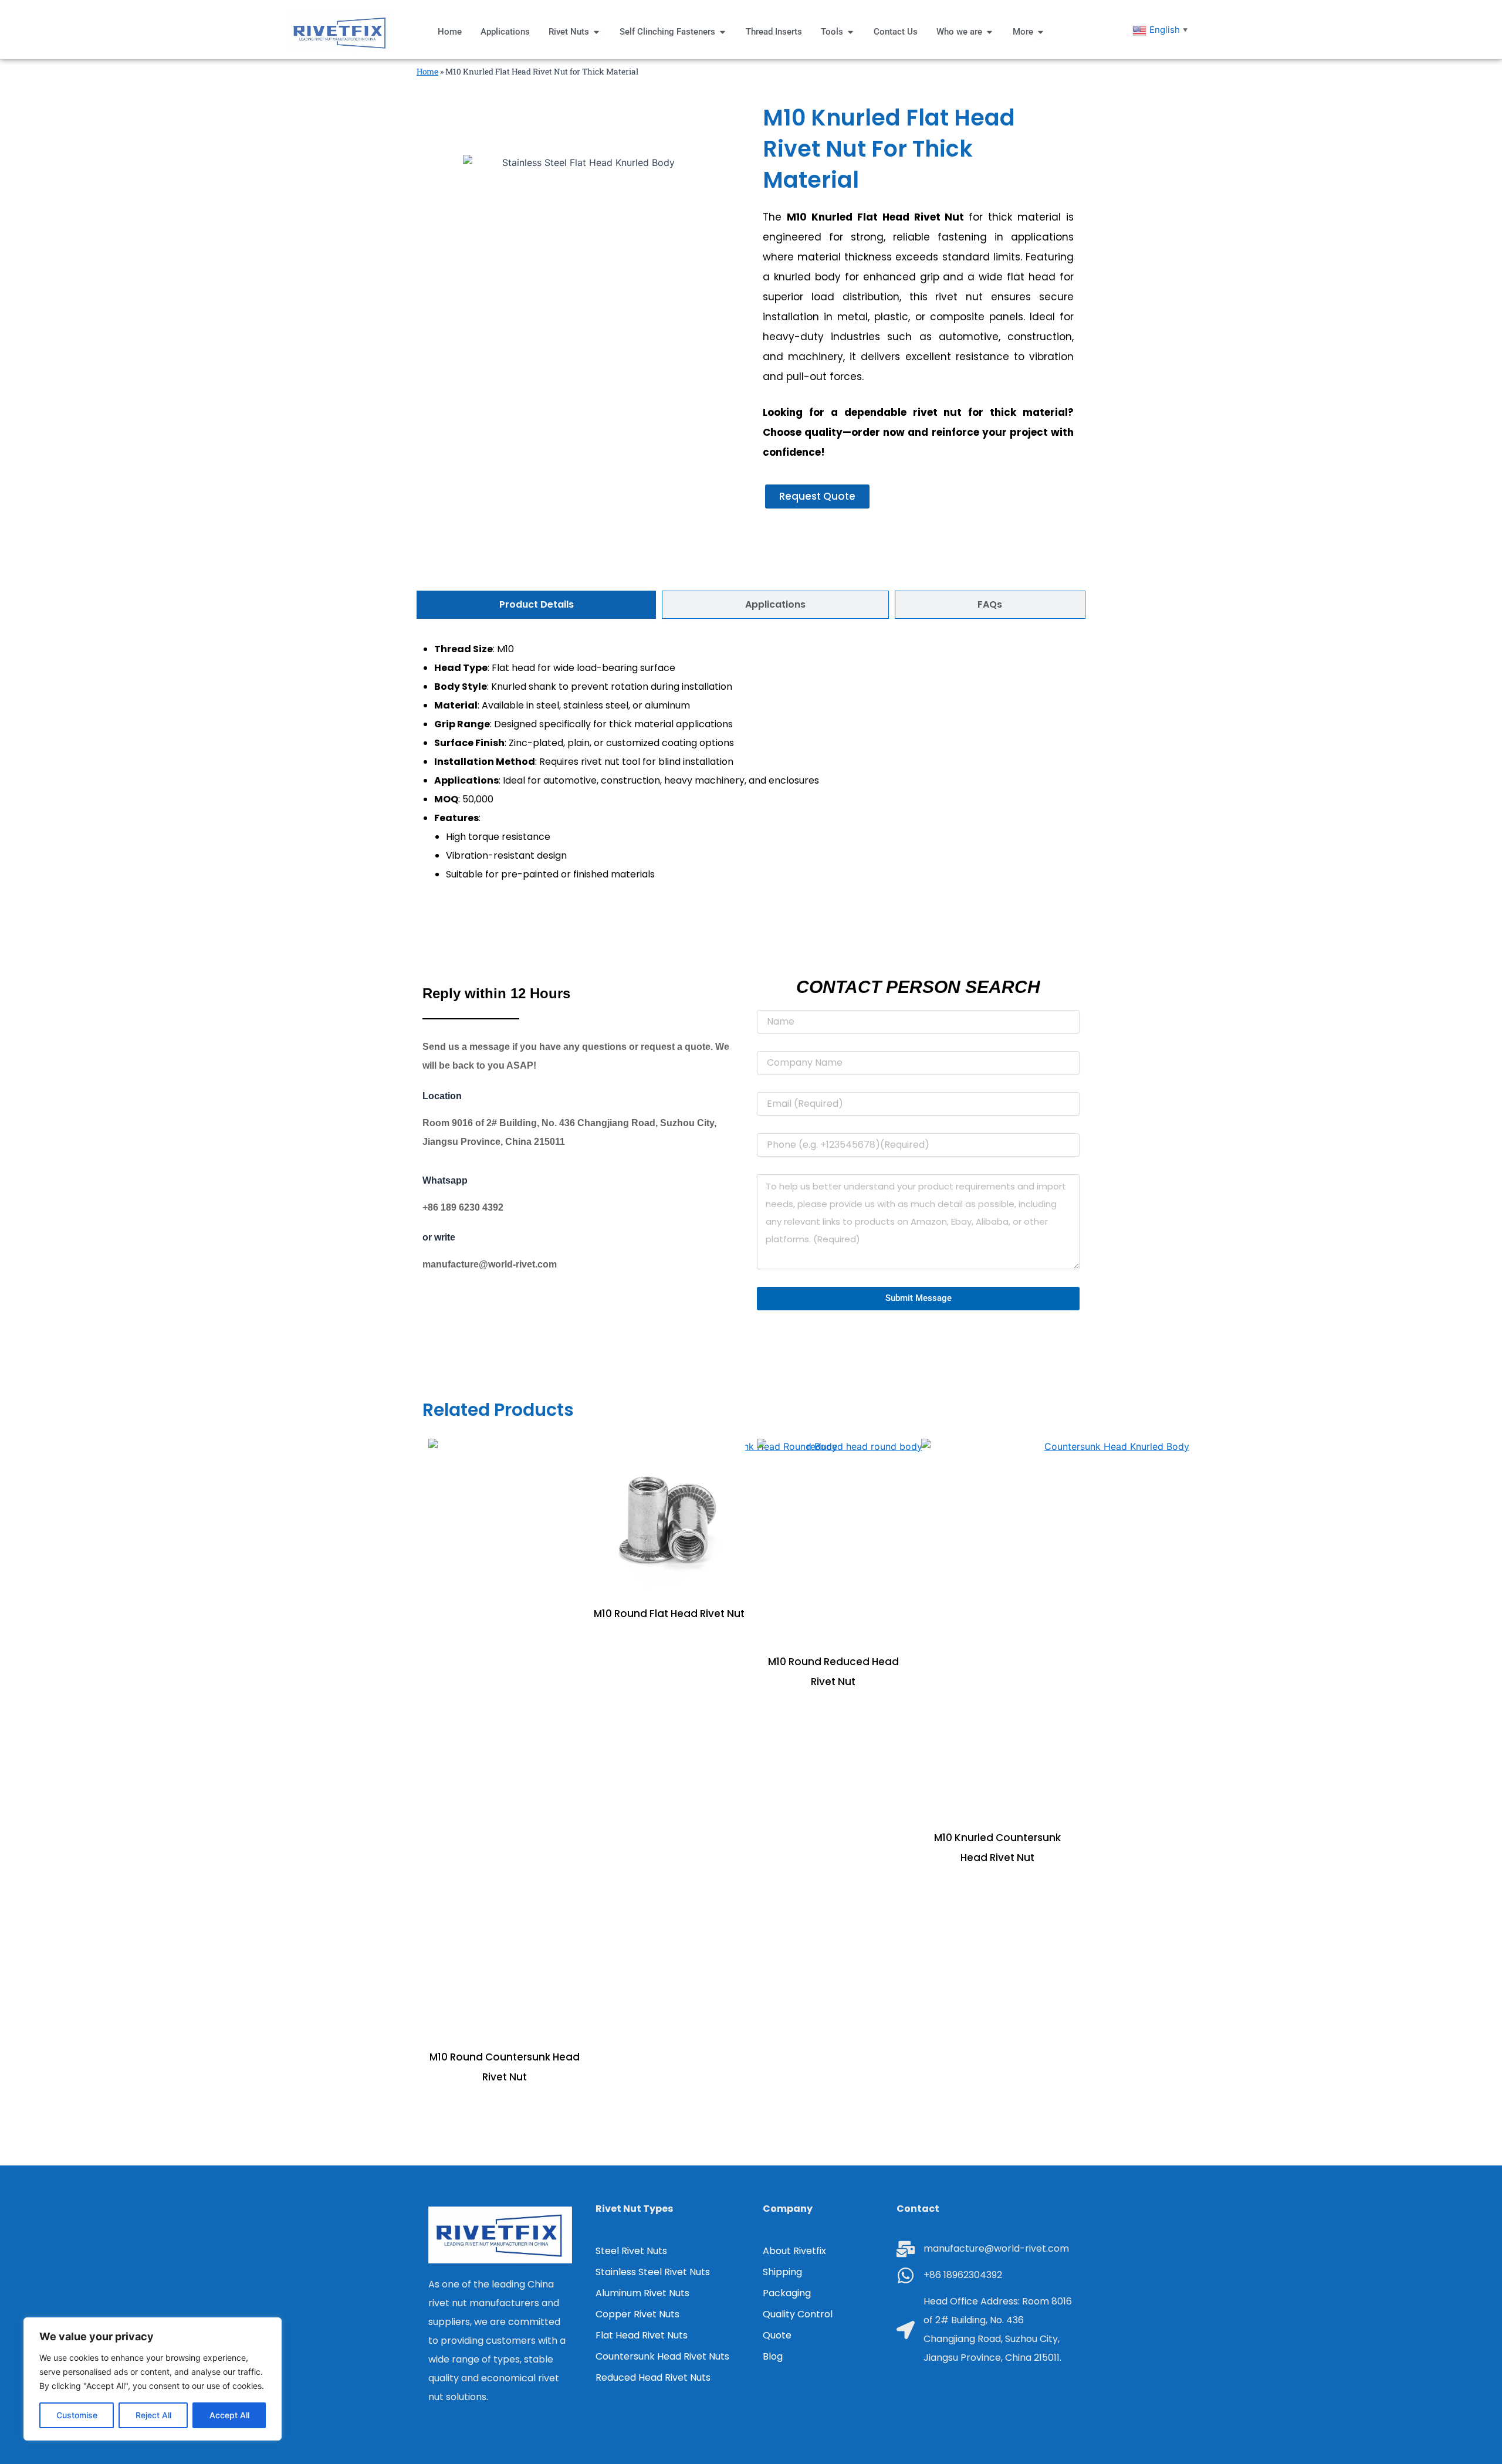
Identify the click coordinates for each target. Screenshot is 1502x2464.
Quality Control (798, 2314)
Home (427, 72)
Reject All (153, 2415)
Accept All (229, 2415)
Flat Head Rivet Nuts (642, 2335)
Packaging (787, 2293)
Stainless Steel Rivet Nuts (653, 2272)
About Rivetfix (794, 2251)
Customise (77, 2415)
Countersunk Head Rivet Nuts (662, 2356)
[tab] (536, 605)
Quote (777, 2335)
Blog (773, 2356)
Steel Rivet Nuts (631, 2251)
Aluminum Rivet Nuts (642, 2293)
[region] (153, 2379)
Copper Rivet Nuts (637, 2314)
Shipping (782, 2272)
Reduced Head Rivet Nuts (653, 2377)
